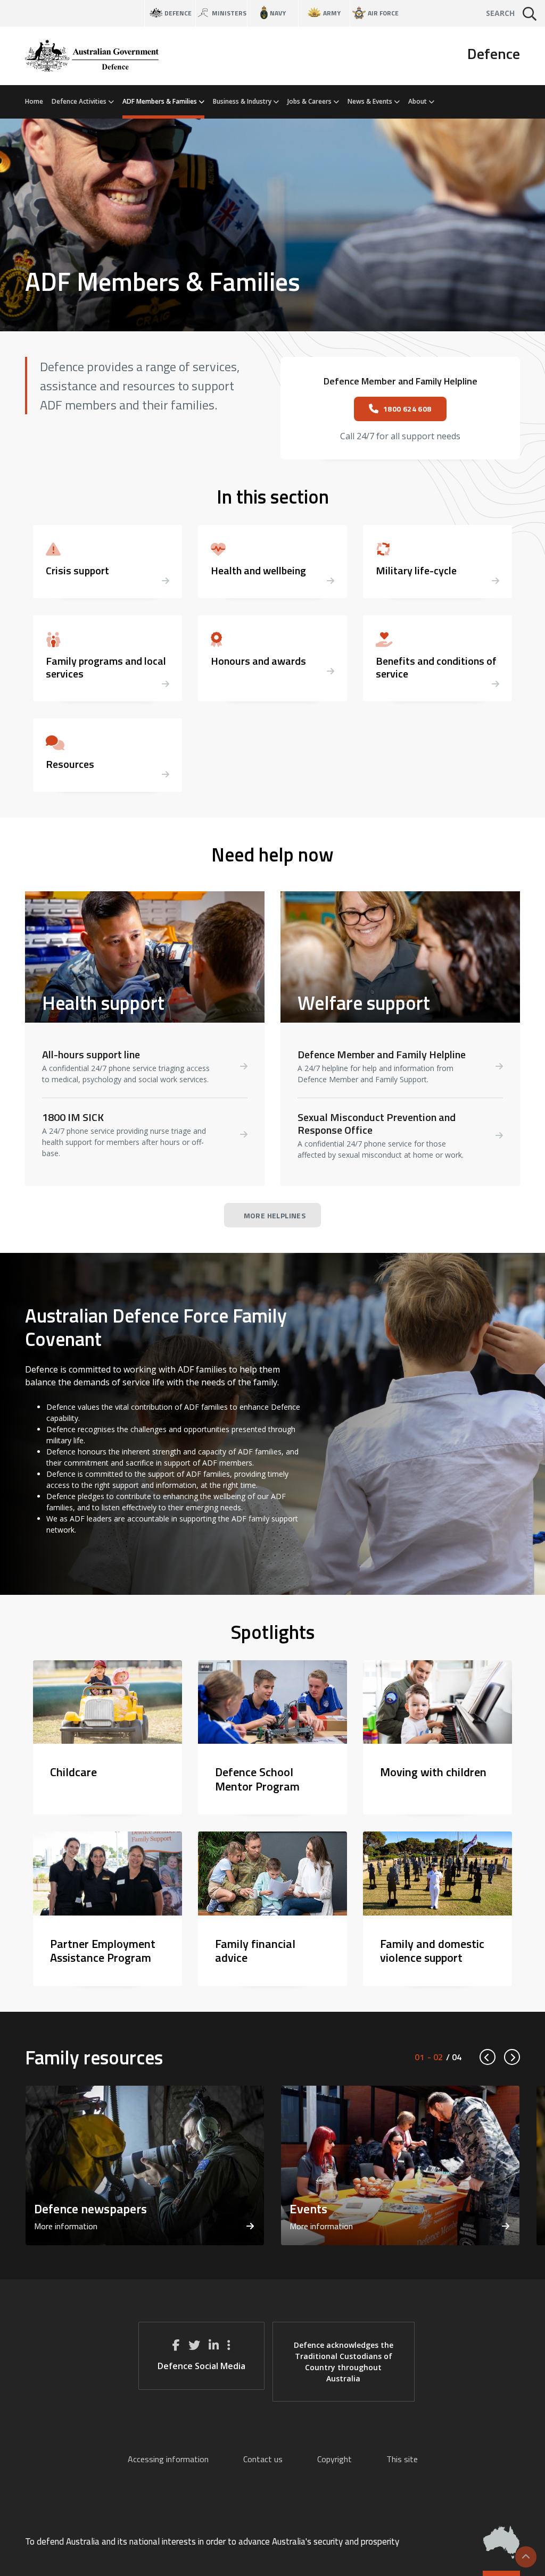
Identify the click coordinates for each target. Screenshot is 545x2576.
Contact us (263, 2459)
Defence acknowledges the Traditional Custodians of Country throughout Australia (344, 2362)
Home (34, 101)
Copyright (335, 2459)
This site (402, 2459)
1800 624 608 (407, 409)
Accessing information (168, 2459)
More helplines (275, 1215)
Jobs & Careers (310, 101)
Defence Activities (80, 101)
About (418, 101)
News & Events (371, 101)
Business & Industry (243, 101)
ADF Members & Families (160, 101)
